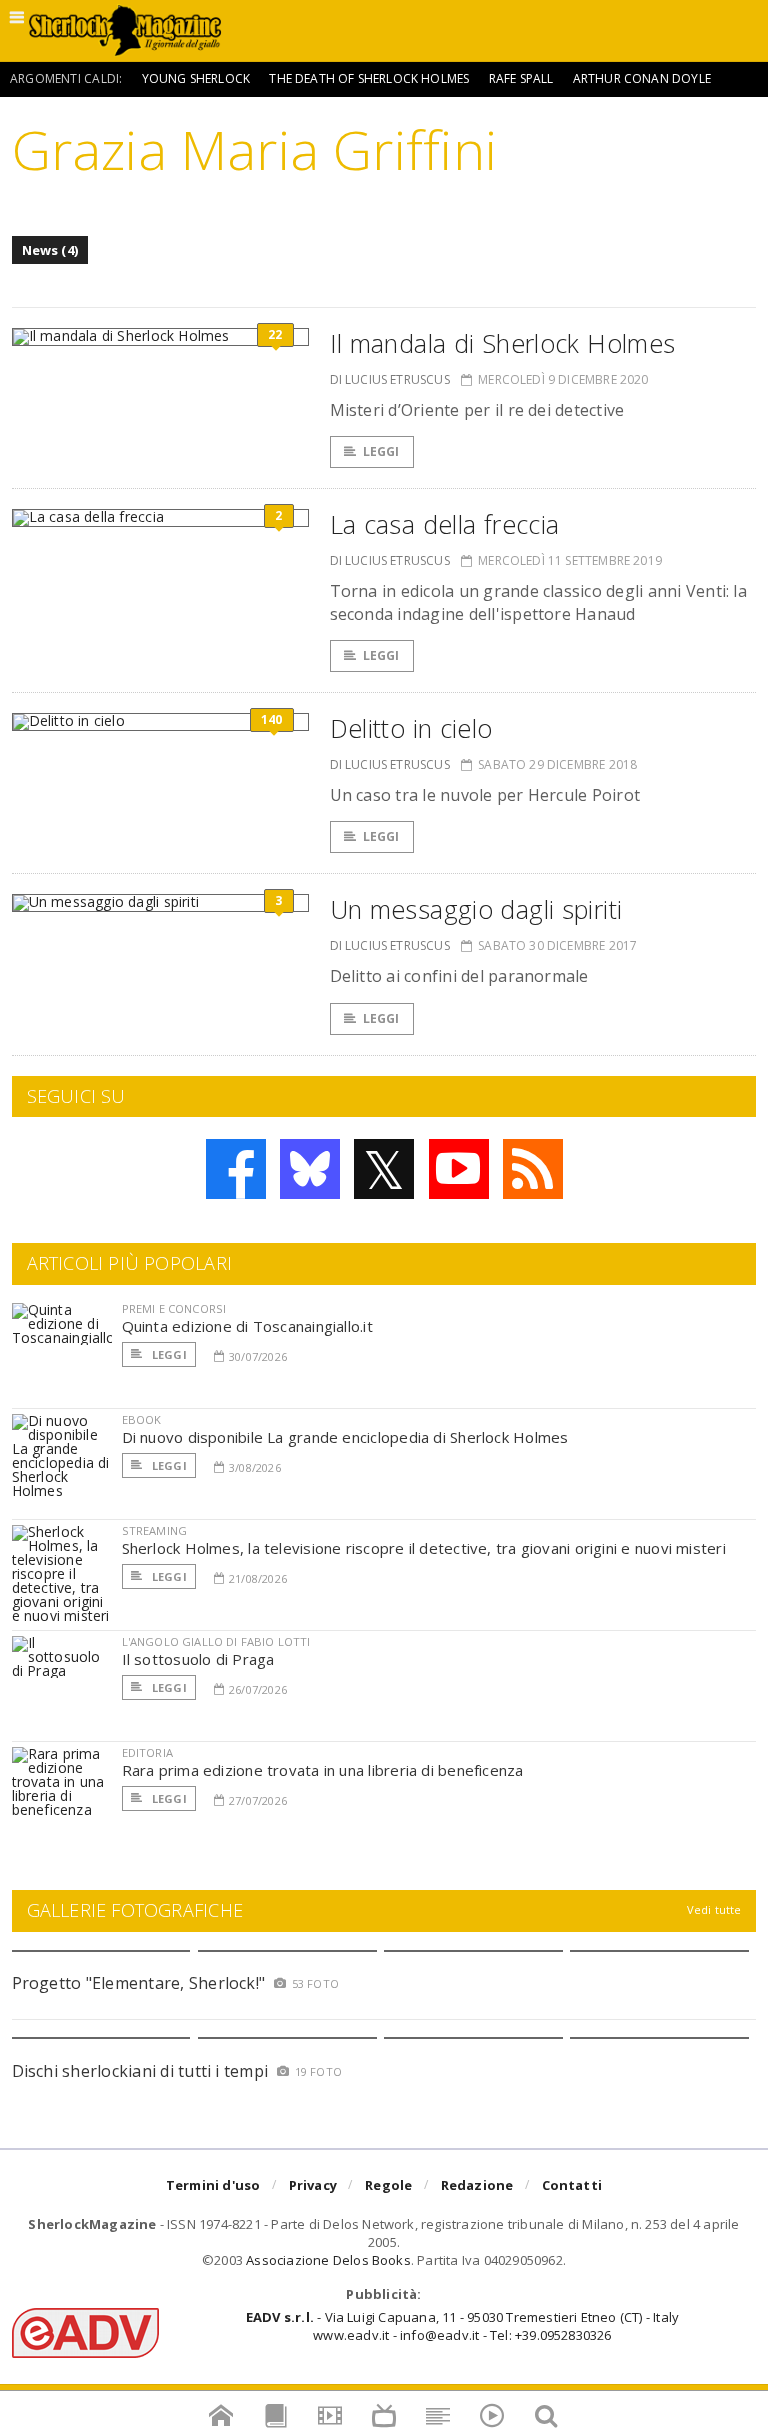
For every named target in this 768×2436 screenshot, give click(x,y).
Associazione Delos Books (328, 2260)
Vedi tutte (714, 1909)
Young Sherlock (196, 78)
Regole (388, 2185)
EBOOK (142, 1419)
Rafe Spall (521, 78)
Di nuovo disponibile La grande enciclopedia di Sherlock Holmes (345, 1437)
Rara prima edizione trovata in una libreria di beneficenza (323, 1770)
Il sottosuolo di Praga (198, 1659)
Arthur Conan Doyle (642, 78)
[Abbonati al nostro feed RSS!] (533, 1169)
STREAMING (155, 1530)
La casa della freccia (445, 524)
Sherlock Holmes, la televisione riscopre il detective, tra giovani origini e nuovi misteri (424, 1548)
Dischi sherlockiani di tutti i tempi (140, 2071)
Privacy (313, 2185)
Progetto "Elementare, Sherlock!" (139, 1983)
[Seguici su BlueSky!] (310, 1169)
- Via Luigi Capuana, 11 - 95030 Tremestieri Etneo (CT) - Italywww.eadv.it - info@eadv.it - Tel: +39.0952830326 (462, 2326)
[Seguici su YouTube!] (459, 1169)
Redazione (477, 2185)
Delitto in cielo (411, 728)
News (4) (50, 250)
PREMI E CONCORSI (174, 1308)
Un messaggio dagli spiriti (476, 909)
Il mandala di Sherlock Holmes (503, 343)
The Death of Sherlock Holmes (369, 78)
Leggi (381, 451)
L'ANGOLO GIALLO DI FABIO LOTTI (216, 1641)
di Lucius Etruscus (390, 379)
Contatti (572, 2185)
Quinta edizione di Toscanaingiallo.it (247, 1326)
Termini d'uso (213, 2185)
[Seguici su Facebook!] (236, 1169)
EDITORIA (147, 1752)
